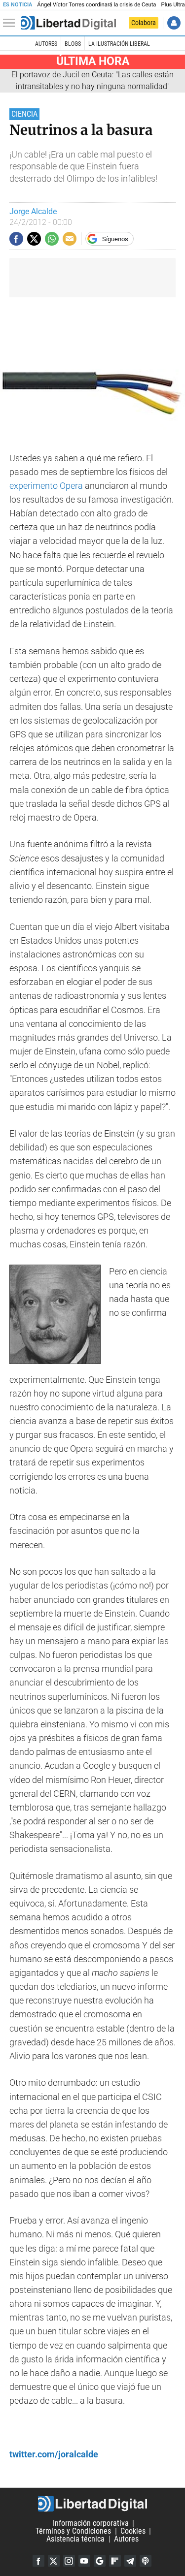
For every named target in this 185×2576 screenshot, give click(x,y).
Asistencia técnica (75, 2539)
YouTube (84, 2561)
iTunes (146, 2561)
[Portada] (69, 23)
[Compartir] (16, 239)
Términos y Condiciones (73, 2531)
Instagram (69, 2561)
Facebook (38, 2561)
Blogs (73, 44)
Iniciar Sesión (174, 23)
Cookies (133, 2531)
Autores (46, 44)
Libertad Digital (92, 2504)
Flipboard (115, 2561)
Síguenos (115, 239)
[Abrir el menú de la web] (11, 23)
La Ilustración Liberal (119, 44)
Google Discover (100, 2561)
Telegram (130, 2561)
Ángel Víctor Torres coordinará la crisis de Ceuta (96, 5)
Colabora (144, 23)
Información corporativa (91, 2523)
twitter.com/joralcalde (54, 2454)
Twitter (54, 2561)
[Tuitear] (34, 239)
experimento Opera (46, 486)
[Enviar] (52, 239)
